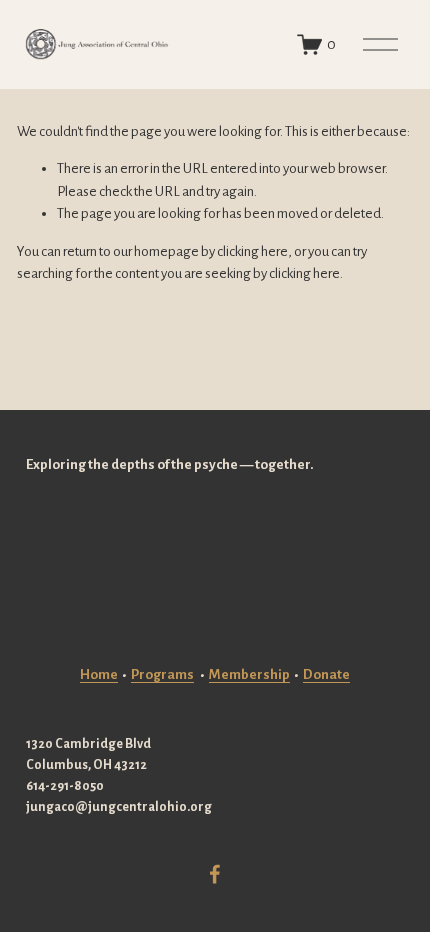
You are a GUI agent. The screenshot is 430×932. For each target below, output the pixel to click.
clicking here (252, 251)
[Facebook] (215, 874)
